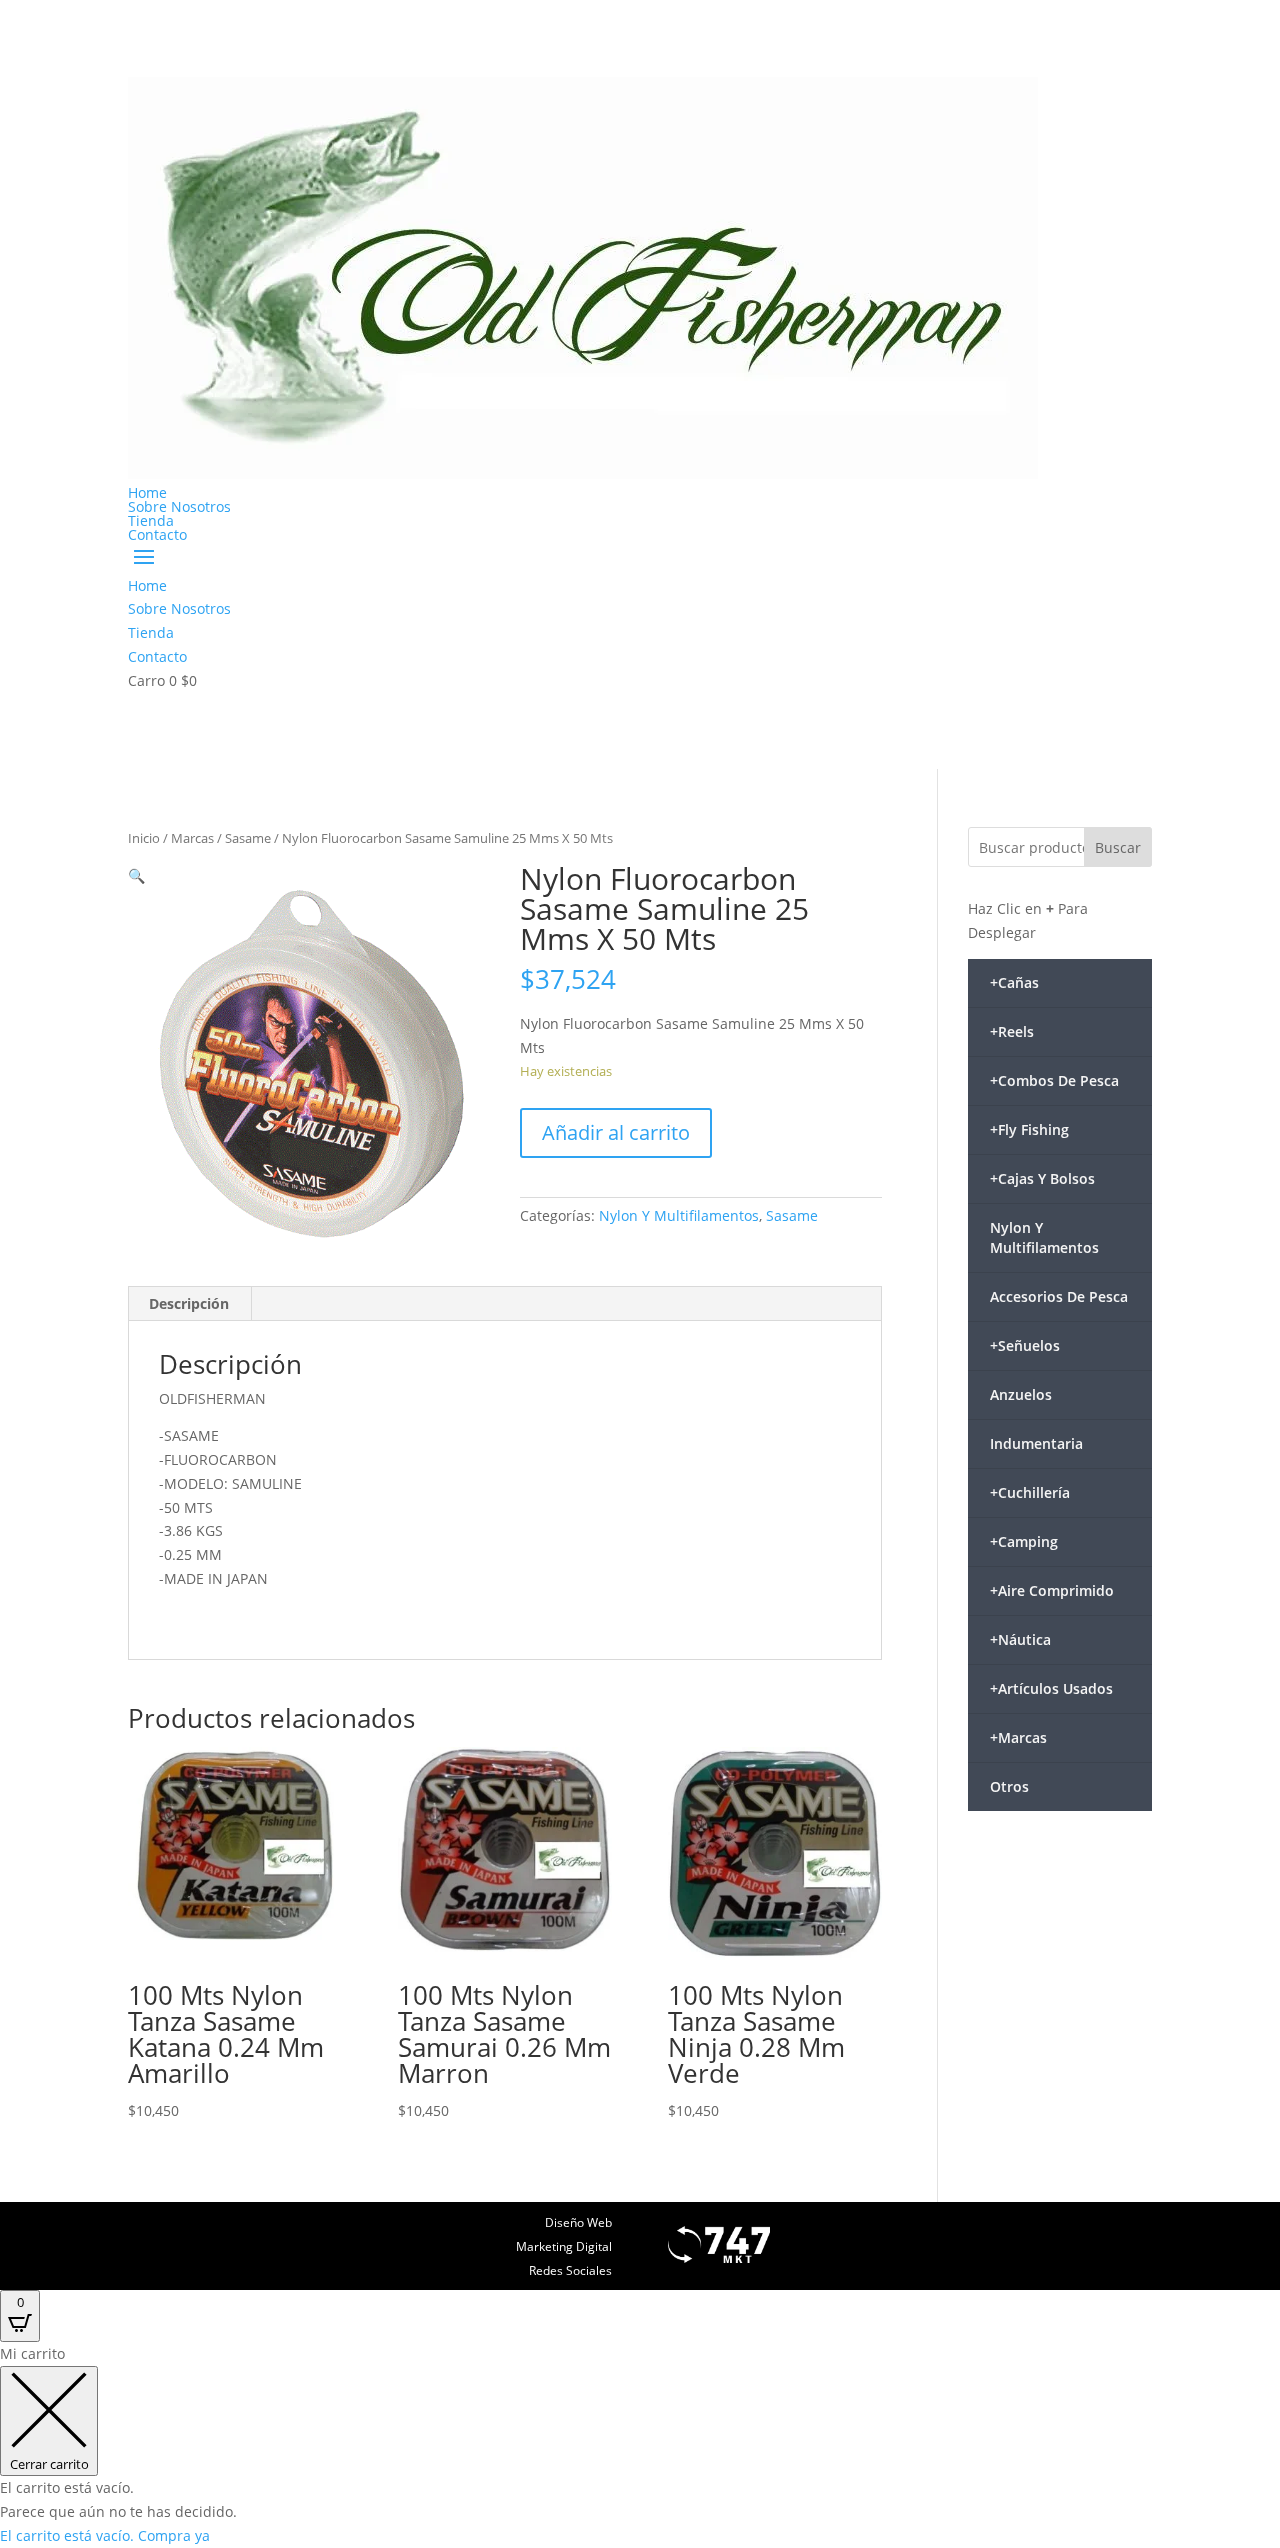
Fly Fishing (1029, 1129)
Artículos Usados (1051, 1688)
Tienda (151, 520)
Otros (1009, 1786)
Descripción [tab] (189, 1303)
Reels (1012, 1031)
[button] (136, 875)
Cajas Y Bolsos (1042, 1178)
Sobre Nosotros (179, 506)
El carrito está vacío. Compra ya (105, 2535)
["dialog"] (640, 2444)
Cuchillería (1030, 1492)
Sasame (248, 838)
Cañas (1014, 982)
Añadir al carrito (616, 1132)
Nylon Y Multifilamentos (679, 1215)
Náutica (1020, 1639)
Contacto (157, 534)
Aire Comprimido (1052, 1590)
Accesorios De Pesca (1059, 1296)
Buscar (1118, 847)
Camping (1024, 1541)
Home (147, 492)
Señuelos (1025, 1345)
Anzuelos (1021, 1394)
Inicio (144, 838)
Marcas (192, 838)
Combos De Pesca (1054, 1080)
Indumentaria (1036, 1443)
